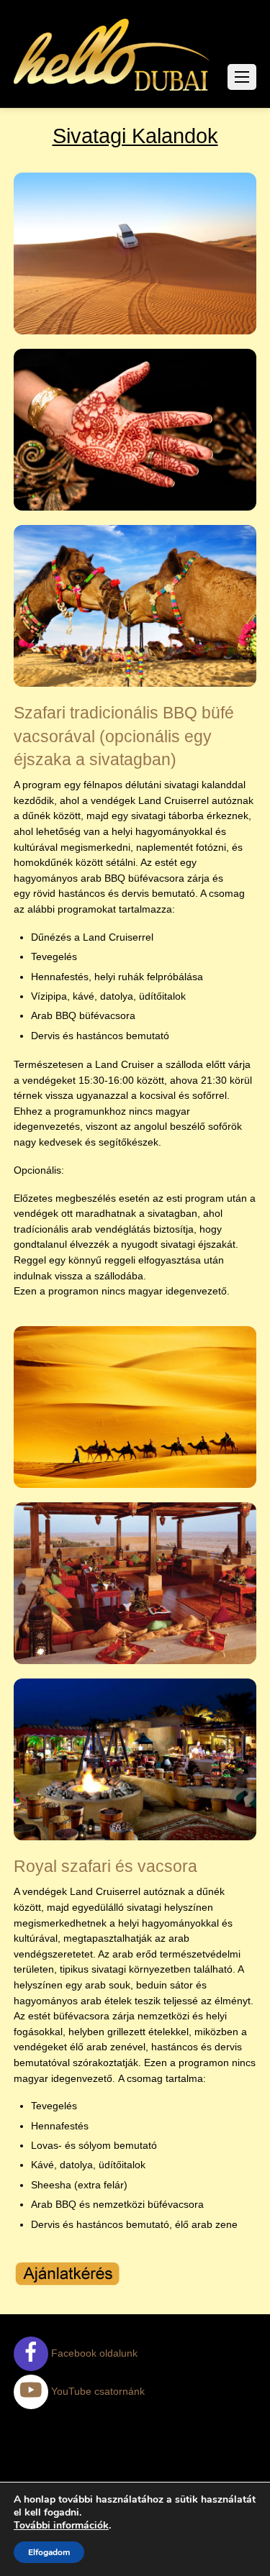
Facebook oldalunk (93, 2353)
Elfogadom (49, 2552)
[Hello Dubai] (113, 91)
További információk (61, 2526)
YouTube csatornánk (96, 2391)
